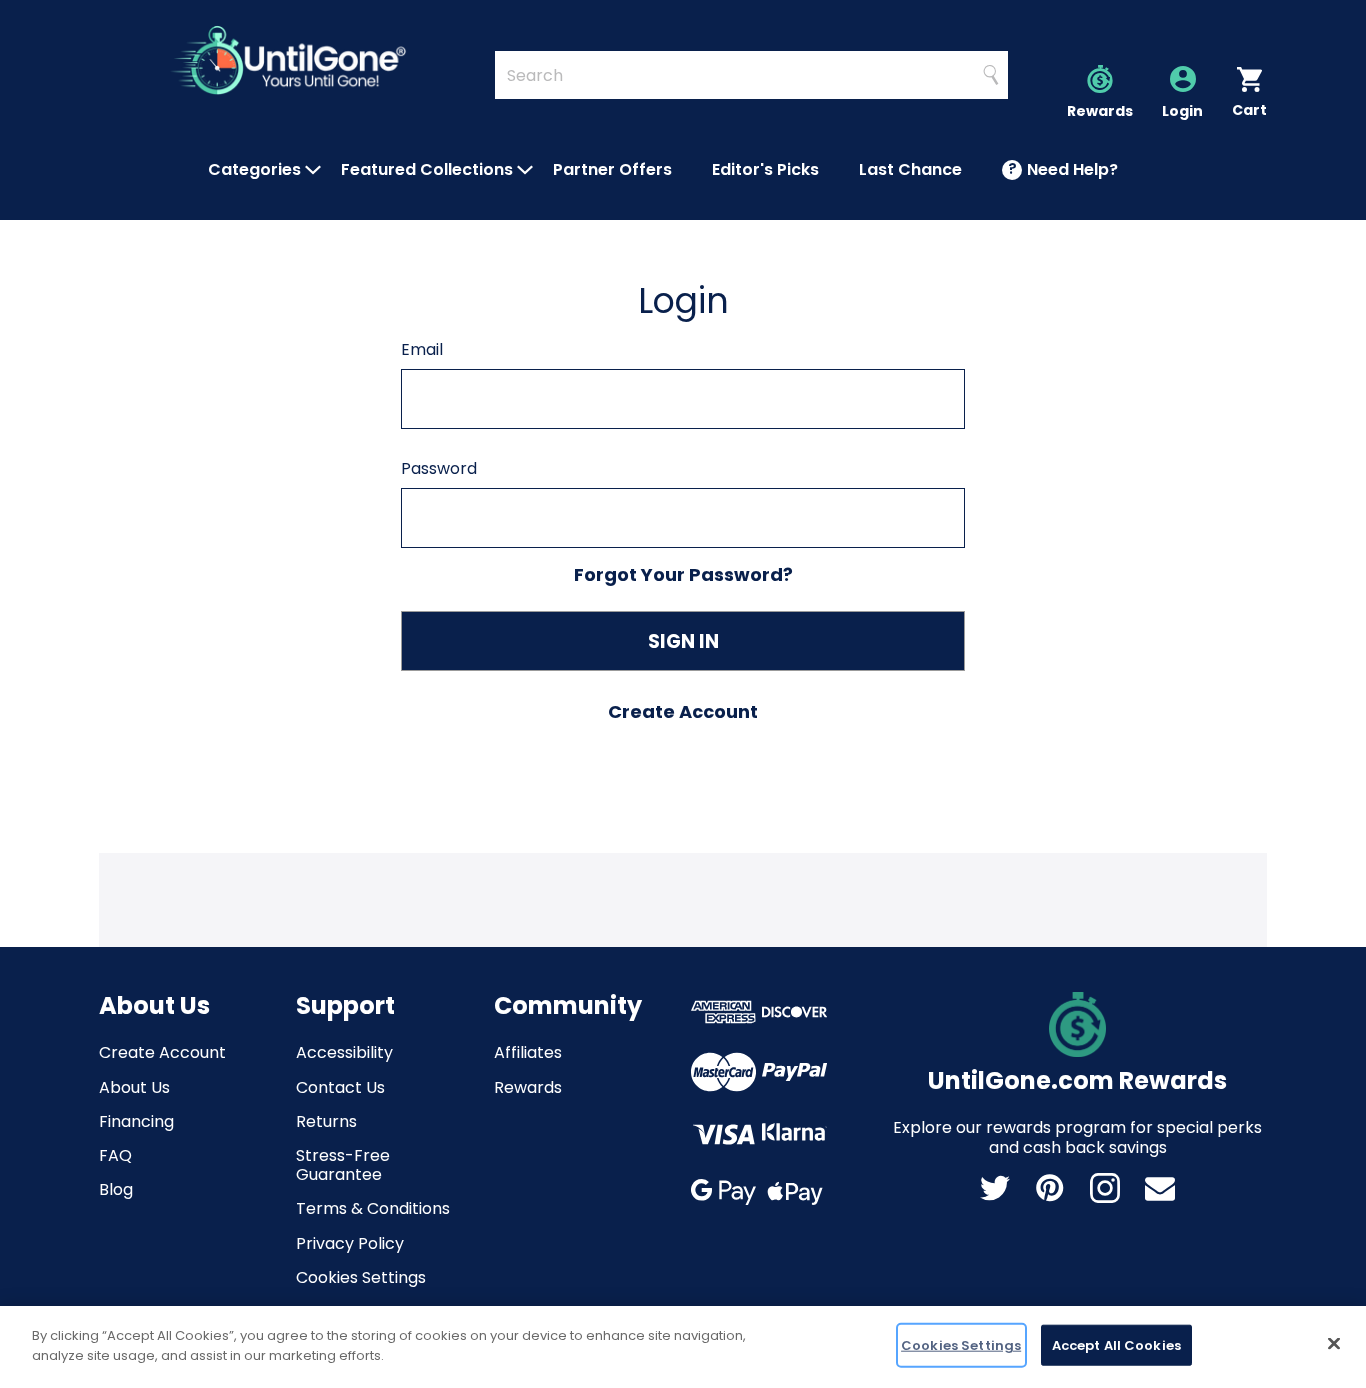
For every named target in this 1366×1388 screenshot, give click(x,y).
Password (439, 468)
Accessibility (344, 1052)
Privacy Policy (350, 1243)
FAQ (115, 1155)
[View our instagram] (1105, 1188)
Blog (116, 1189)
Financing (136, 1121)
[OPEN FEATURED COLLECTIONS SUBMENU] (525, 170)
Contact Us (340, 1087)
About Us (134, 1087)
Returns (326, 1121)
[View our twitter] (995, 1188)
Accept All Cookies (1116, 1345)
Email (422, 349)
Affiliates (528, 1052)
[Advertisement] (683, 898)
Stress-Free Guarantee (343, 1165)
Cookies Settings (361, 1277)
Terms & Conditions (373, 1208)
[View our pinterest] (1050, 1188)
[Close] (1334, 1343)
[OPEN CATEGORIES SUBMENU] (313, 170)
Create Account (162, 1052)
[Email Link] (1160, 1188)
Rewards (528, 1087)
